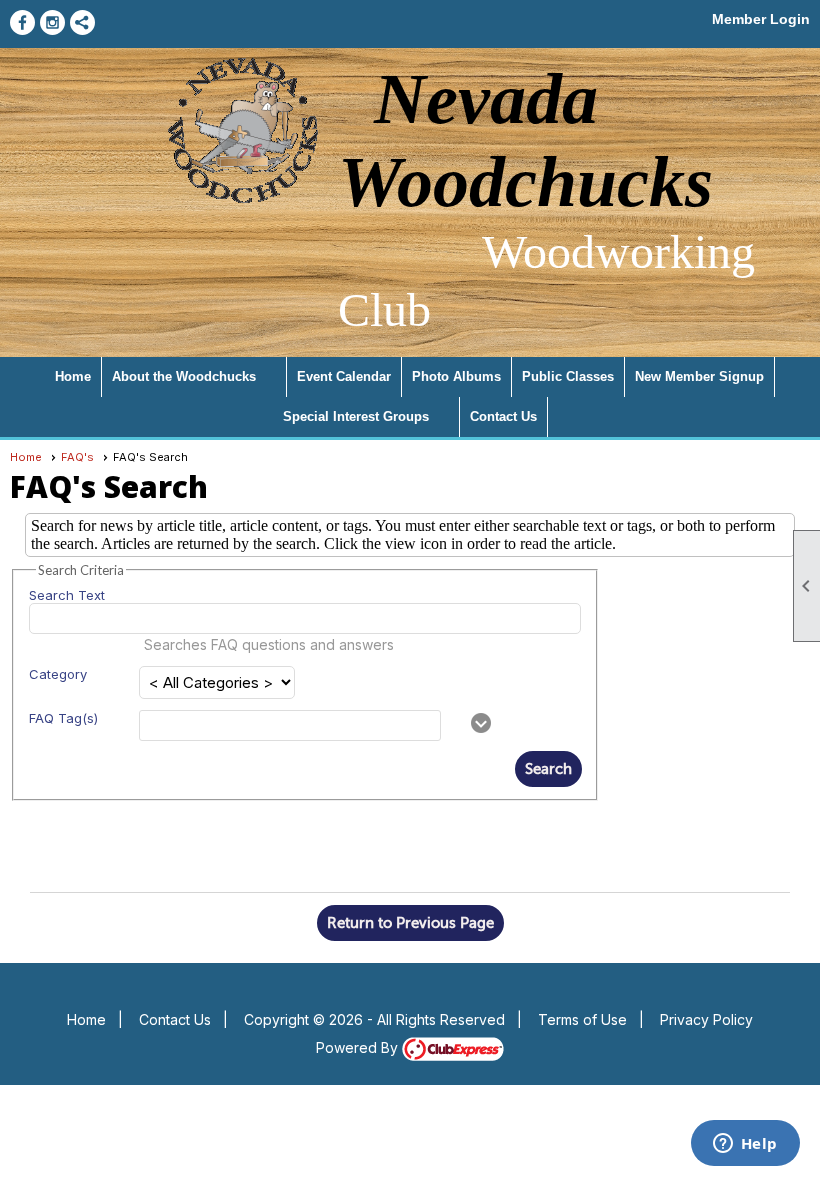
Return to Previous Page (410, 923)
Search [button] (548, 769)
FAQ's (77, 457)
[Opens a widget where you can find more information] (745, 1145)
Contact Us (503, 416)
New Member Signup (699, 376)
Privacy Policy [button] (706, 1019)
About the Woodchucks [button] (184, 376)
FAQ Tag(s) (63, 718)
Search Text (67, 595)
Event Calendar (344, 376)
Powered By (359, 1047)
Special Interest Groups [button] (356, 416)
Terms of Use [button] (582, 1019)
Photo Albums (456, 376)
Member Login (761, 19)
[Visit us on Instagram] (52, 22)
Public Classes (568, 376)
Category (58, 674)
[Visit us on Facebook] (22, 22)
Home (73, 376)
